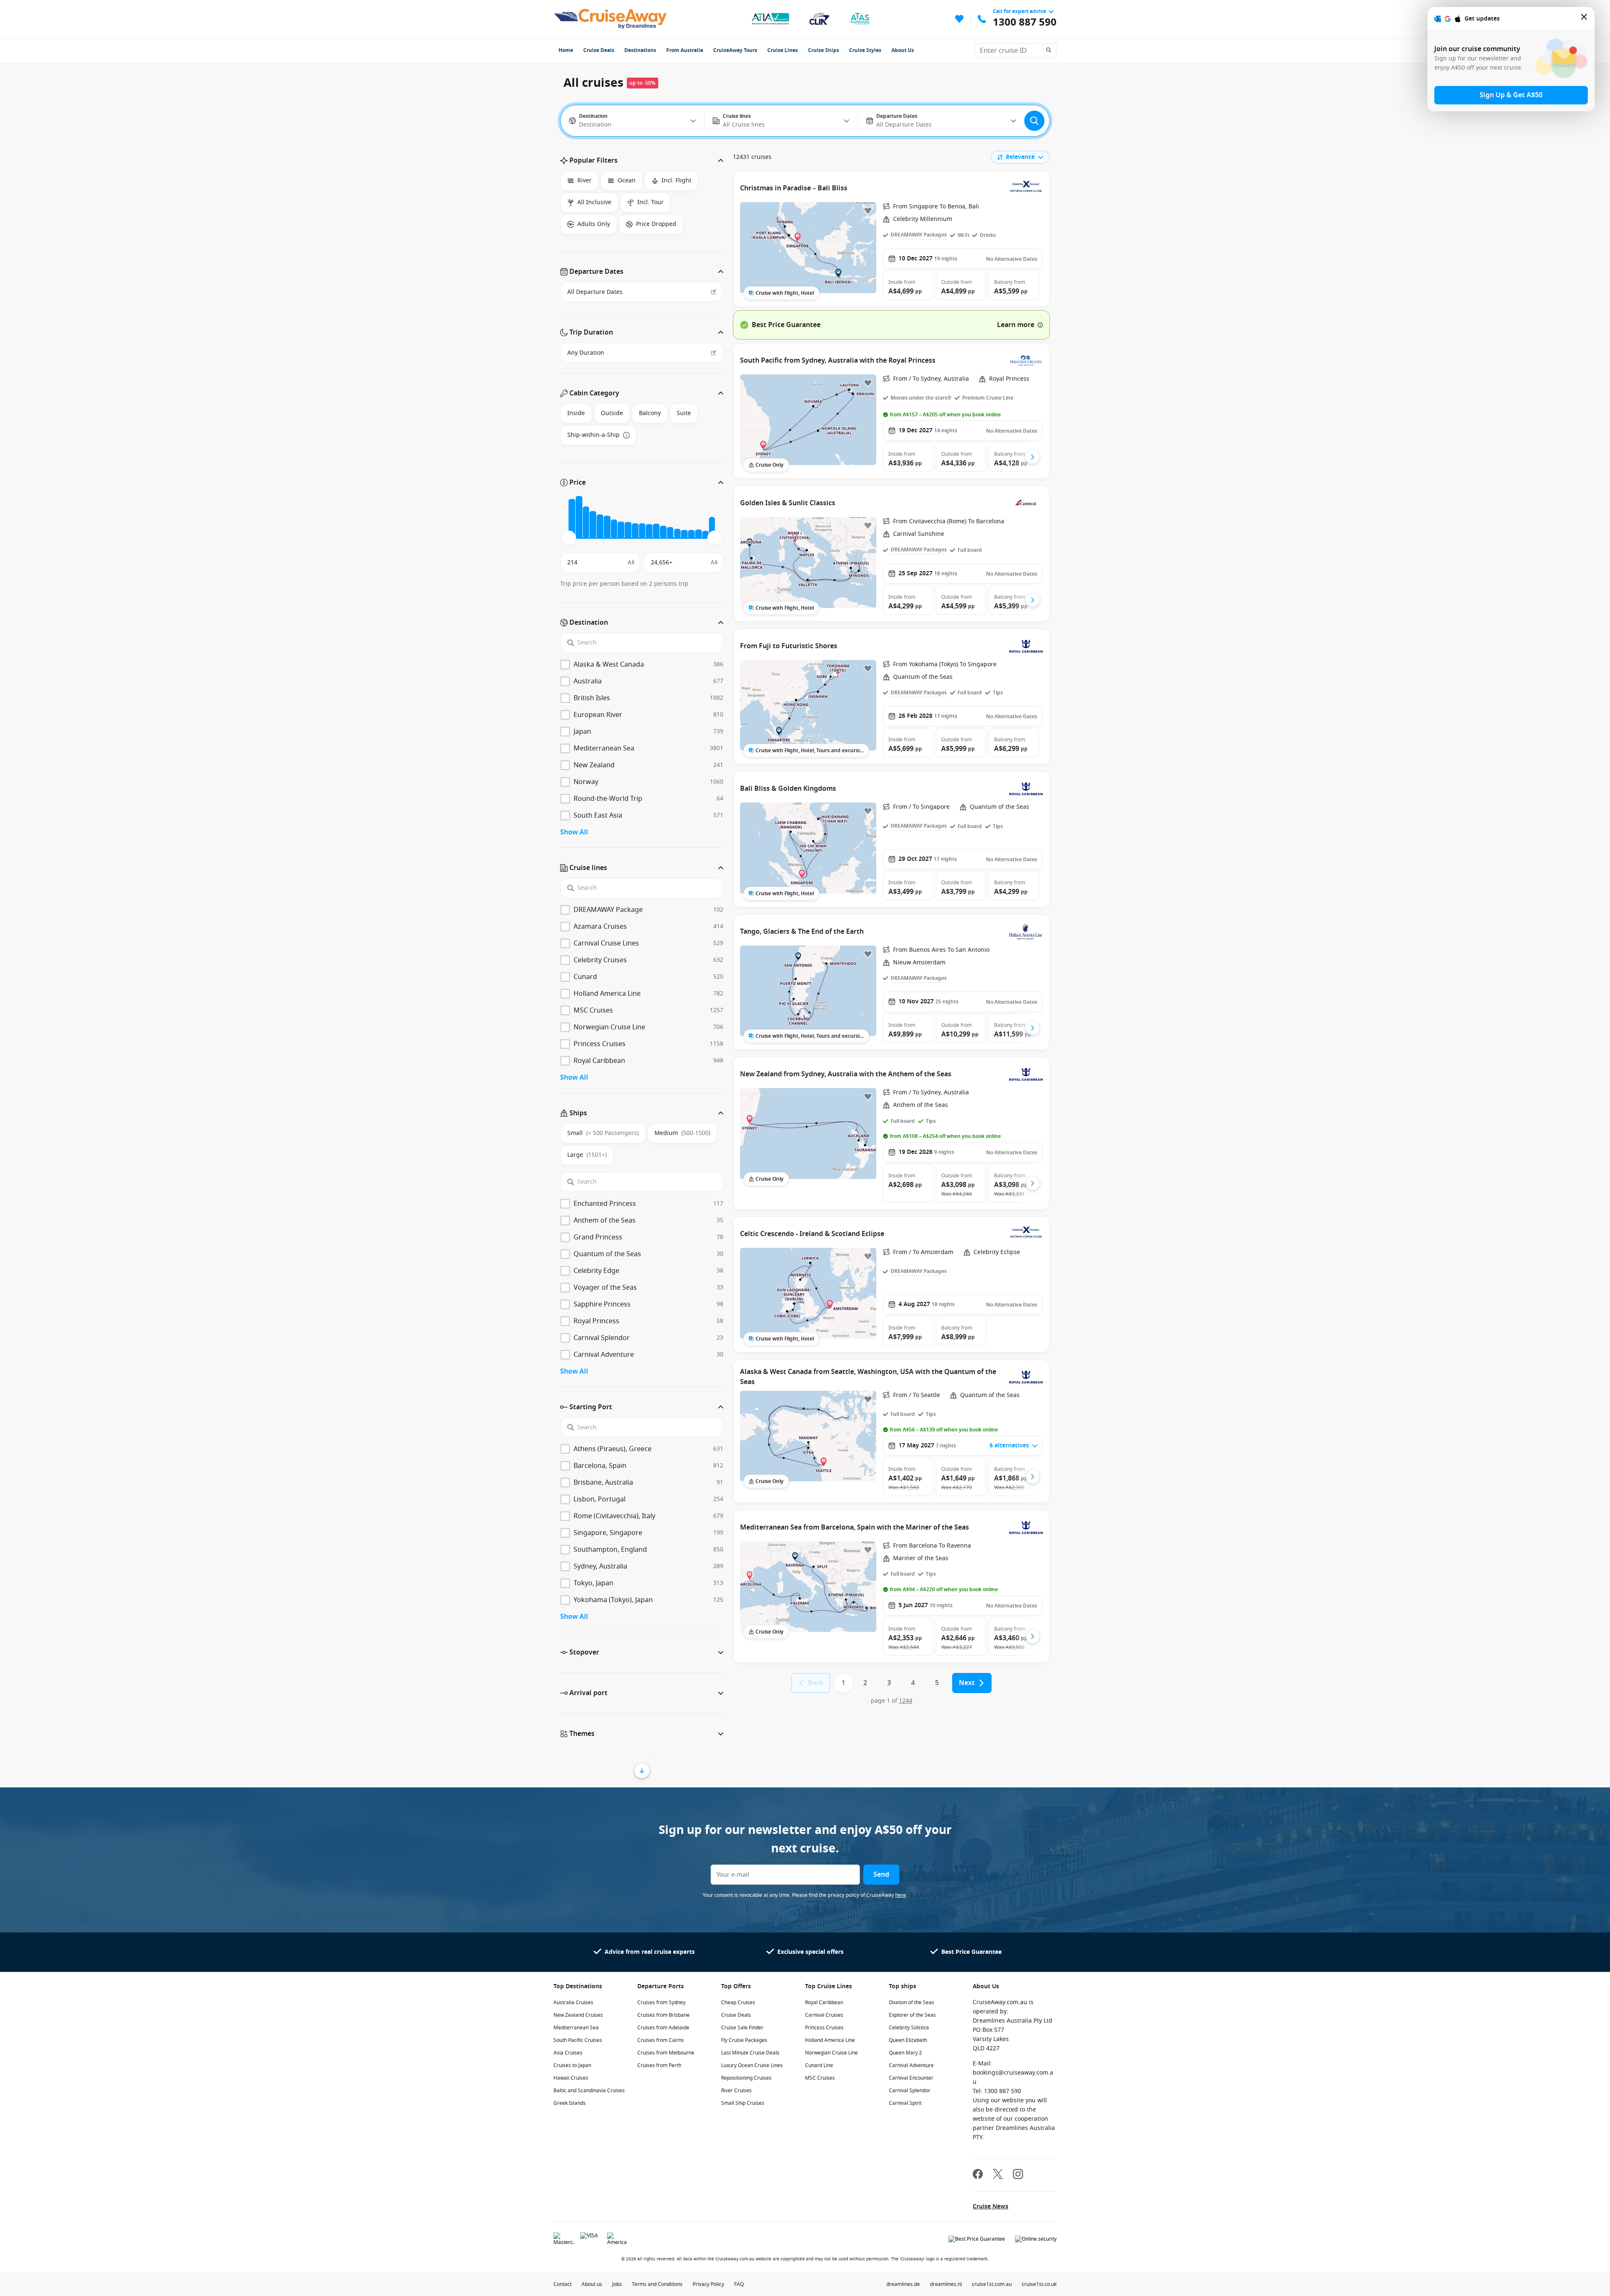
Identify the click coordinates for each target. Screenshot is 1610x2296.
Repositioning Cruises (746, 2078)
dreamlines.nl (946, 2284)
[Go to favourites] (959, 19)
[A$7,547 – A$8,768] (614, 529)
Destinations (640, 50)
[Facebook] (978, 2175)
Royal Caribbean (824, 2003)
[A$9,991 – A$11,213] (628, 530)
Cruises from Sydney (661, 2003)
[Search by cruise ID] (1051, 51)
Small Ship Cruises (743, 2103)
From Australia (685, 50)
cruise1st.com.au (992, 2284)
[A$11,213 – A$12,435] (635, 531)
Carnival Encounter (911, 2078)
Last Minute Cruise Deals (750, 2053)
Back (816, 1683)
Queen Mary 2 (905, 2053)
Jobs (617, 2284)
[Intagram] (1018, 2175)
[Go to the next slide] (1033, 457)
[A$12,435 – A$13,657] (642, 531)
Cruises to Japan (572, 2065)
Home (566, 50)
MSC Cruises (820, 2078)
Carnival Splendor (910, 2091)
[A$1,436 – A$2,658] (579, 517)
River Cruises (736, 2091)
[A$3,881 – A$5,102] (593, 525)
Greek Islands (570, 2103)
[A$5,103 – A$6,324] (600, 526)
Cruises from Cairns (661, 2040)
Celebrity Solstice (909, 2028)
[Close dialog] (1584, 19)
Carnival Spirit (905, 2103)
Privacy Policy (708, 2284)
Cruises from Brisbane (663, 2015)
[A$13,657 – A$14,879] (649, 531)
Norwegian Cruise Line (831, 2053)
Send (881, 1875)
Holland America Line (830, 2040)
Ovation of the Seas (911, 2003)
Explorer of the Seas (912, 2015)
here (901, 1895)
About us (592, 2284)
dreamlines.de (903, 2284)
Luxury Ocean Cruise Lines (752, 2065)
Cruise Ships (823, 50)
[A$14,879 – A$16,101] (656, 531)
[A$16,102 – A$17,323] (663, 532)
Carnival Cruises (824, 2015)
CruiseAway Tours (735, 50)
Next (967, 1683)
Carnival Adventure (911, 2065)
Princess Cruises (824, 2028)
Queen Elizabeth (908, 2040)
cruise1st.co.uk (1039, 2284)
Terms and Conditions (657, 2284)
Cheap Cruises (738, 2003)
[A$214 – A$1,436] (572, 519)
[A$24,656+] (712, 527)
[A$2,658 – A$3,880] (586, 522)
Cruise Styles (865, 50)
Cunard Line (819, 2065)
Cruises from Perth (659, 2065)
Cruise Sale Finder (742, 2028)
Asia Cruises (568, 2053)
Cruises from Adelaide (663, 2028)
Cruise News (991, 2206)
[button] (642, 161)
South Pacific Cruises (578, 2040)
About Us (903, 50)
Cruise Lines (783, 50)
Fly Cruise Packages (744, 2040)
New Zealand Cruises (578, 2015)
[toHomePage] (610, 19)
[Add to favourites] (868, 210)
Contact (562, 2284)
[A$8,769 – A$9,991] (621, 530)
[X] (998, 2175)
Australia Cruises (573, 2003)
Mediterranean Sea (576, 2028)
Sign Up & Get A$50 (1511, 95)
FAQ (739, 2284)
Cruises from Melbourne (666, 2053)
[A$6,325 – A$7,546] (607, 527)
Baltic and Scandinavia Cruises (589, 2091)
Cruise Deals (599, 50)
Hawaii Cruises (571, 2078)
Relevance (1020, 157)
